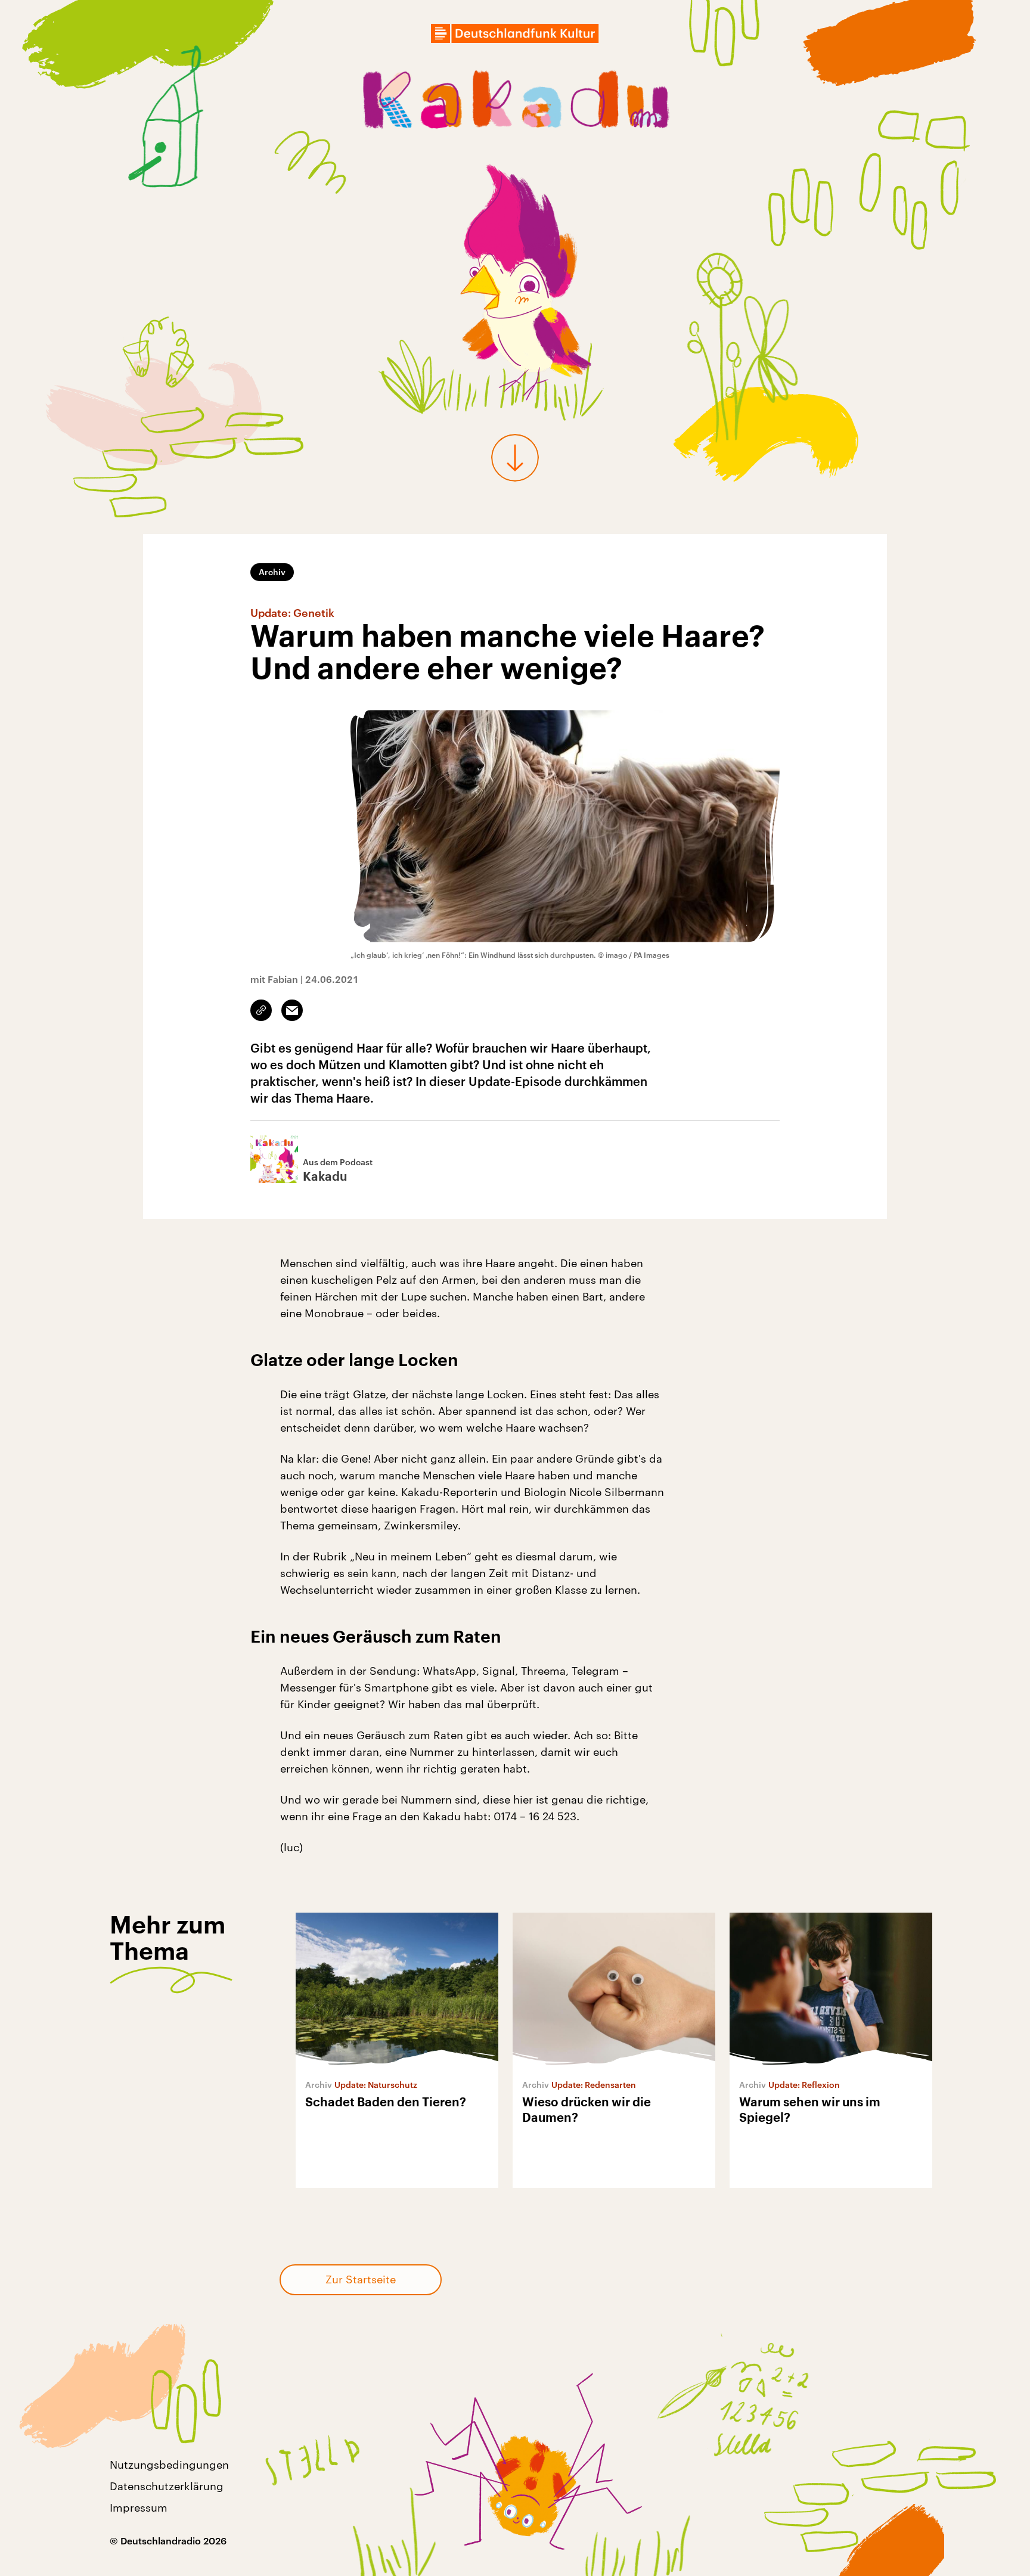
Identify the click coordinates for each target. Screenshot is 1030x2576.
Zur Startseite (361, 2279)
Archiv (272, 572)
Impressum (139, 2507)
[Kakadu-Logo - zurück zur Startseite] (515, 103)
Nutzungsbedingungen (169, 2465)
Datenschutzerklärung (167, 2486)
